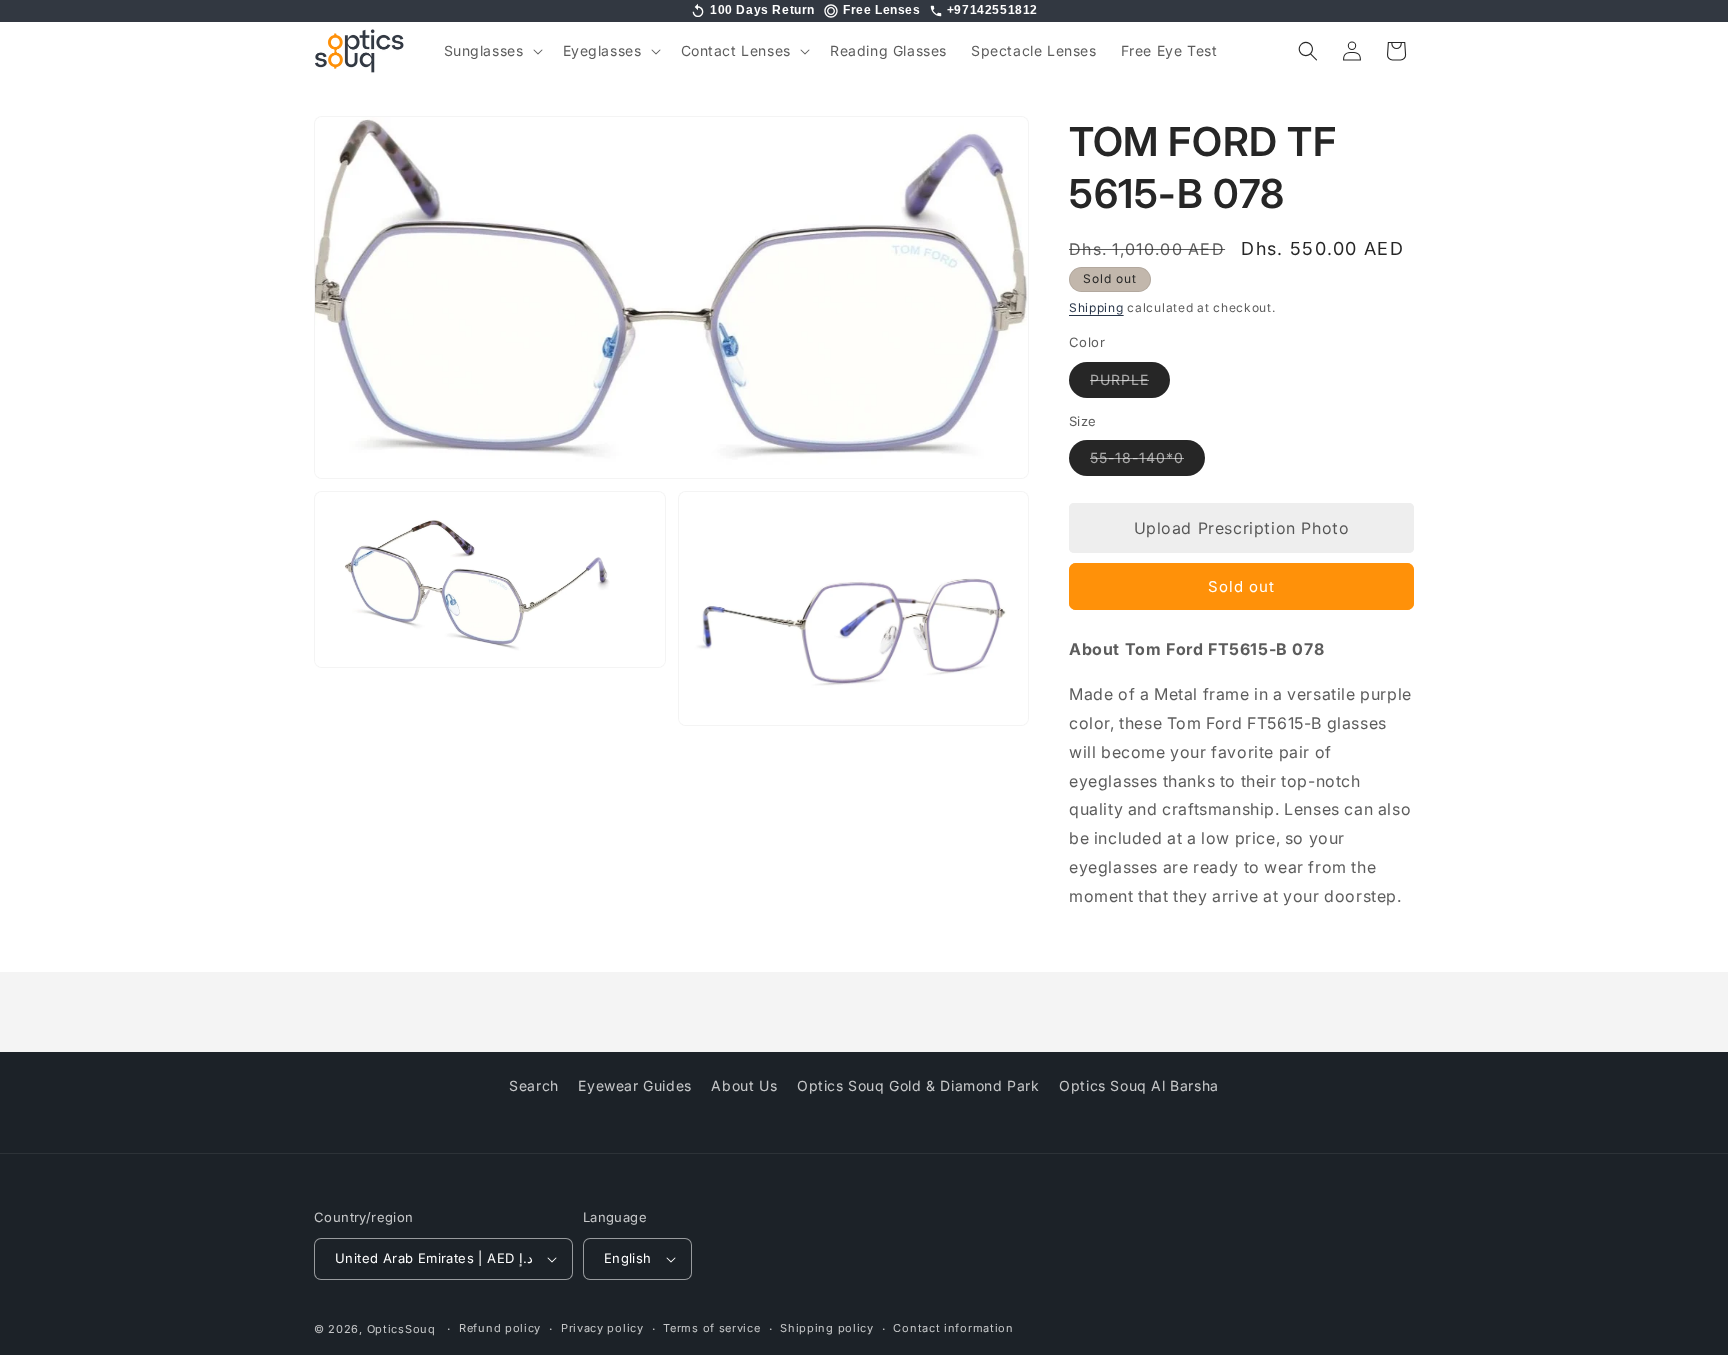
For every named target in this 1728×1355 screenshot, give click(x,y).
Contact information (953, 1328)
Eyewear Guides (634, 1085)
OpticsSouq (401, 1329)
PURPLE (1130, 384)
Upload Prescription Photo (1242, 528)
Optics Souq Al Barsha (1139, 1085)
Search (534, 1085)
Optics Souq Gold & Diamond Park (918, 1085)
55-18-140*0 (1147, 462)
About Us (744, 1085)
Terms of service (711, 1328)
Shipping (1096, 307)
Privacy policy (602, 1328)
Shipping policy (827, 1328)
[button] (491, 51)
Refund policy (500, 1328)
